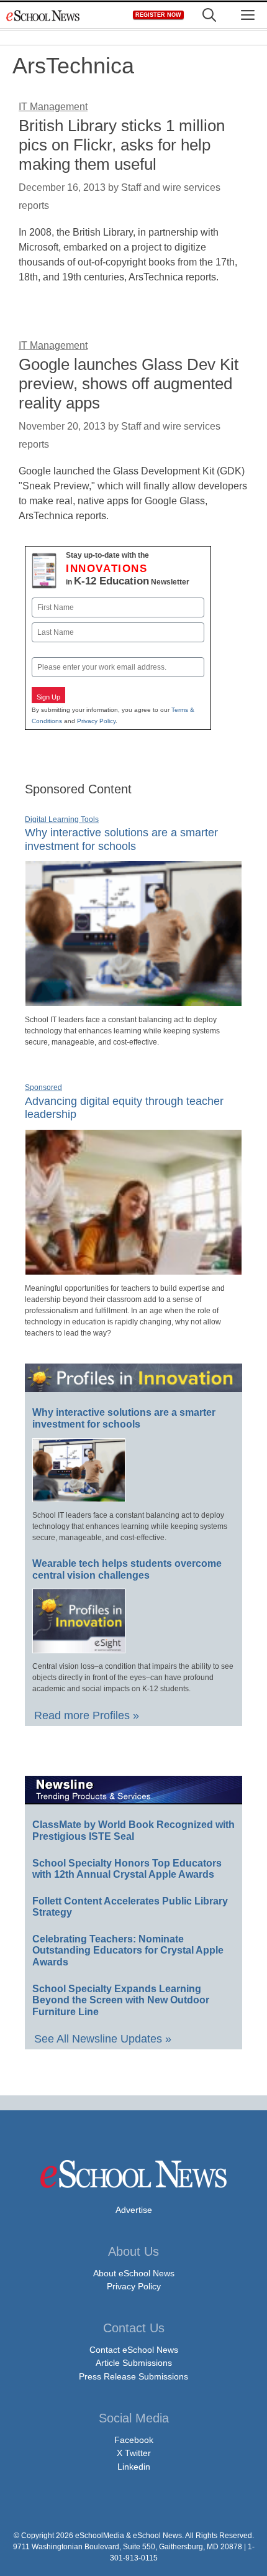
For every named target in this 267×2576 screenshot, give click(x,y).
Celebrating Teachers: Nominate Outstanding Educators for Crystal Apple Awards (128, 1950)
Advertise (134, 2210)
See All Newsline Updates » (103, 2039)
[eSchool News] (43, 15)
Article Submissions (134, 2363)
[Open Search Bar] (209, 15)
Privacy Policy (96, 721)
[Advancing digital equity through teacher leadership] (133, 1270)
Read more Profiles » (87, 1715)
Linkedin (134, 2467)
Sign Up (48, 697)
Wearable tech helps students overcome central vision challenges (127, 1569)
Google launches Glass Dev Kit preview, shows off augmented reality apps (129, 384)
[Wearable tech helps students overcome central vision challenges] (79, 1648)
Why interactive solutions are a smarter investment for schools (124, 1418)
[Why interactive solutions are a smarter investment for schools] (133, 1001)
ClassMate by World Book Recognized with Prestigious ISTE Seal (133, 1830)
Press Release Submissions (133, 2376)
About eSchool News (134, 2273)
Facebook (134, 2440)
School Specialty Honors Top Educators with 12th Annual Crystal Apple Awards (127, 1869)
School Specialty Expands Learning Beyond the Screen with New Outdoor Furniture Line (121, 2000)
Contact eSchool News (134, 2350)
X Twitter (134, 2453)
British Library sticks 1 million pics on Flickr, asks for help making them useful (122, 145)
